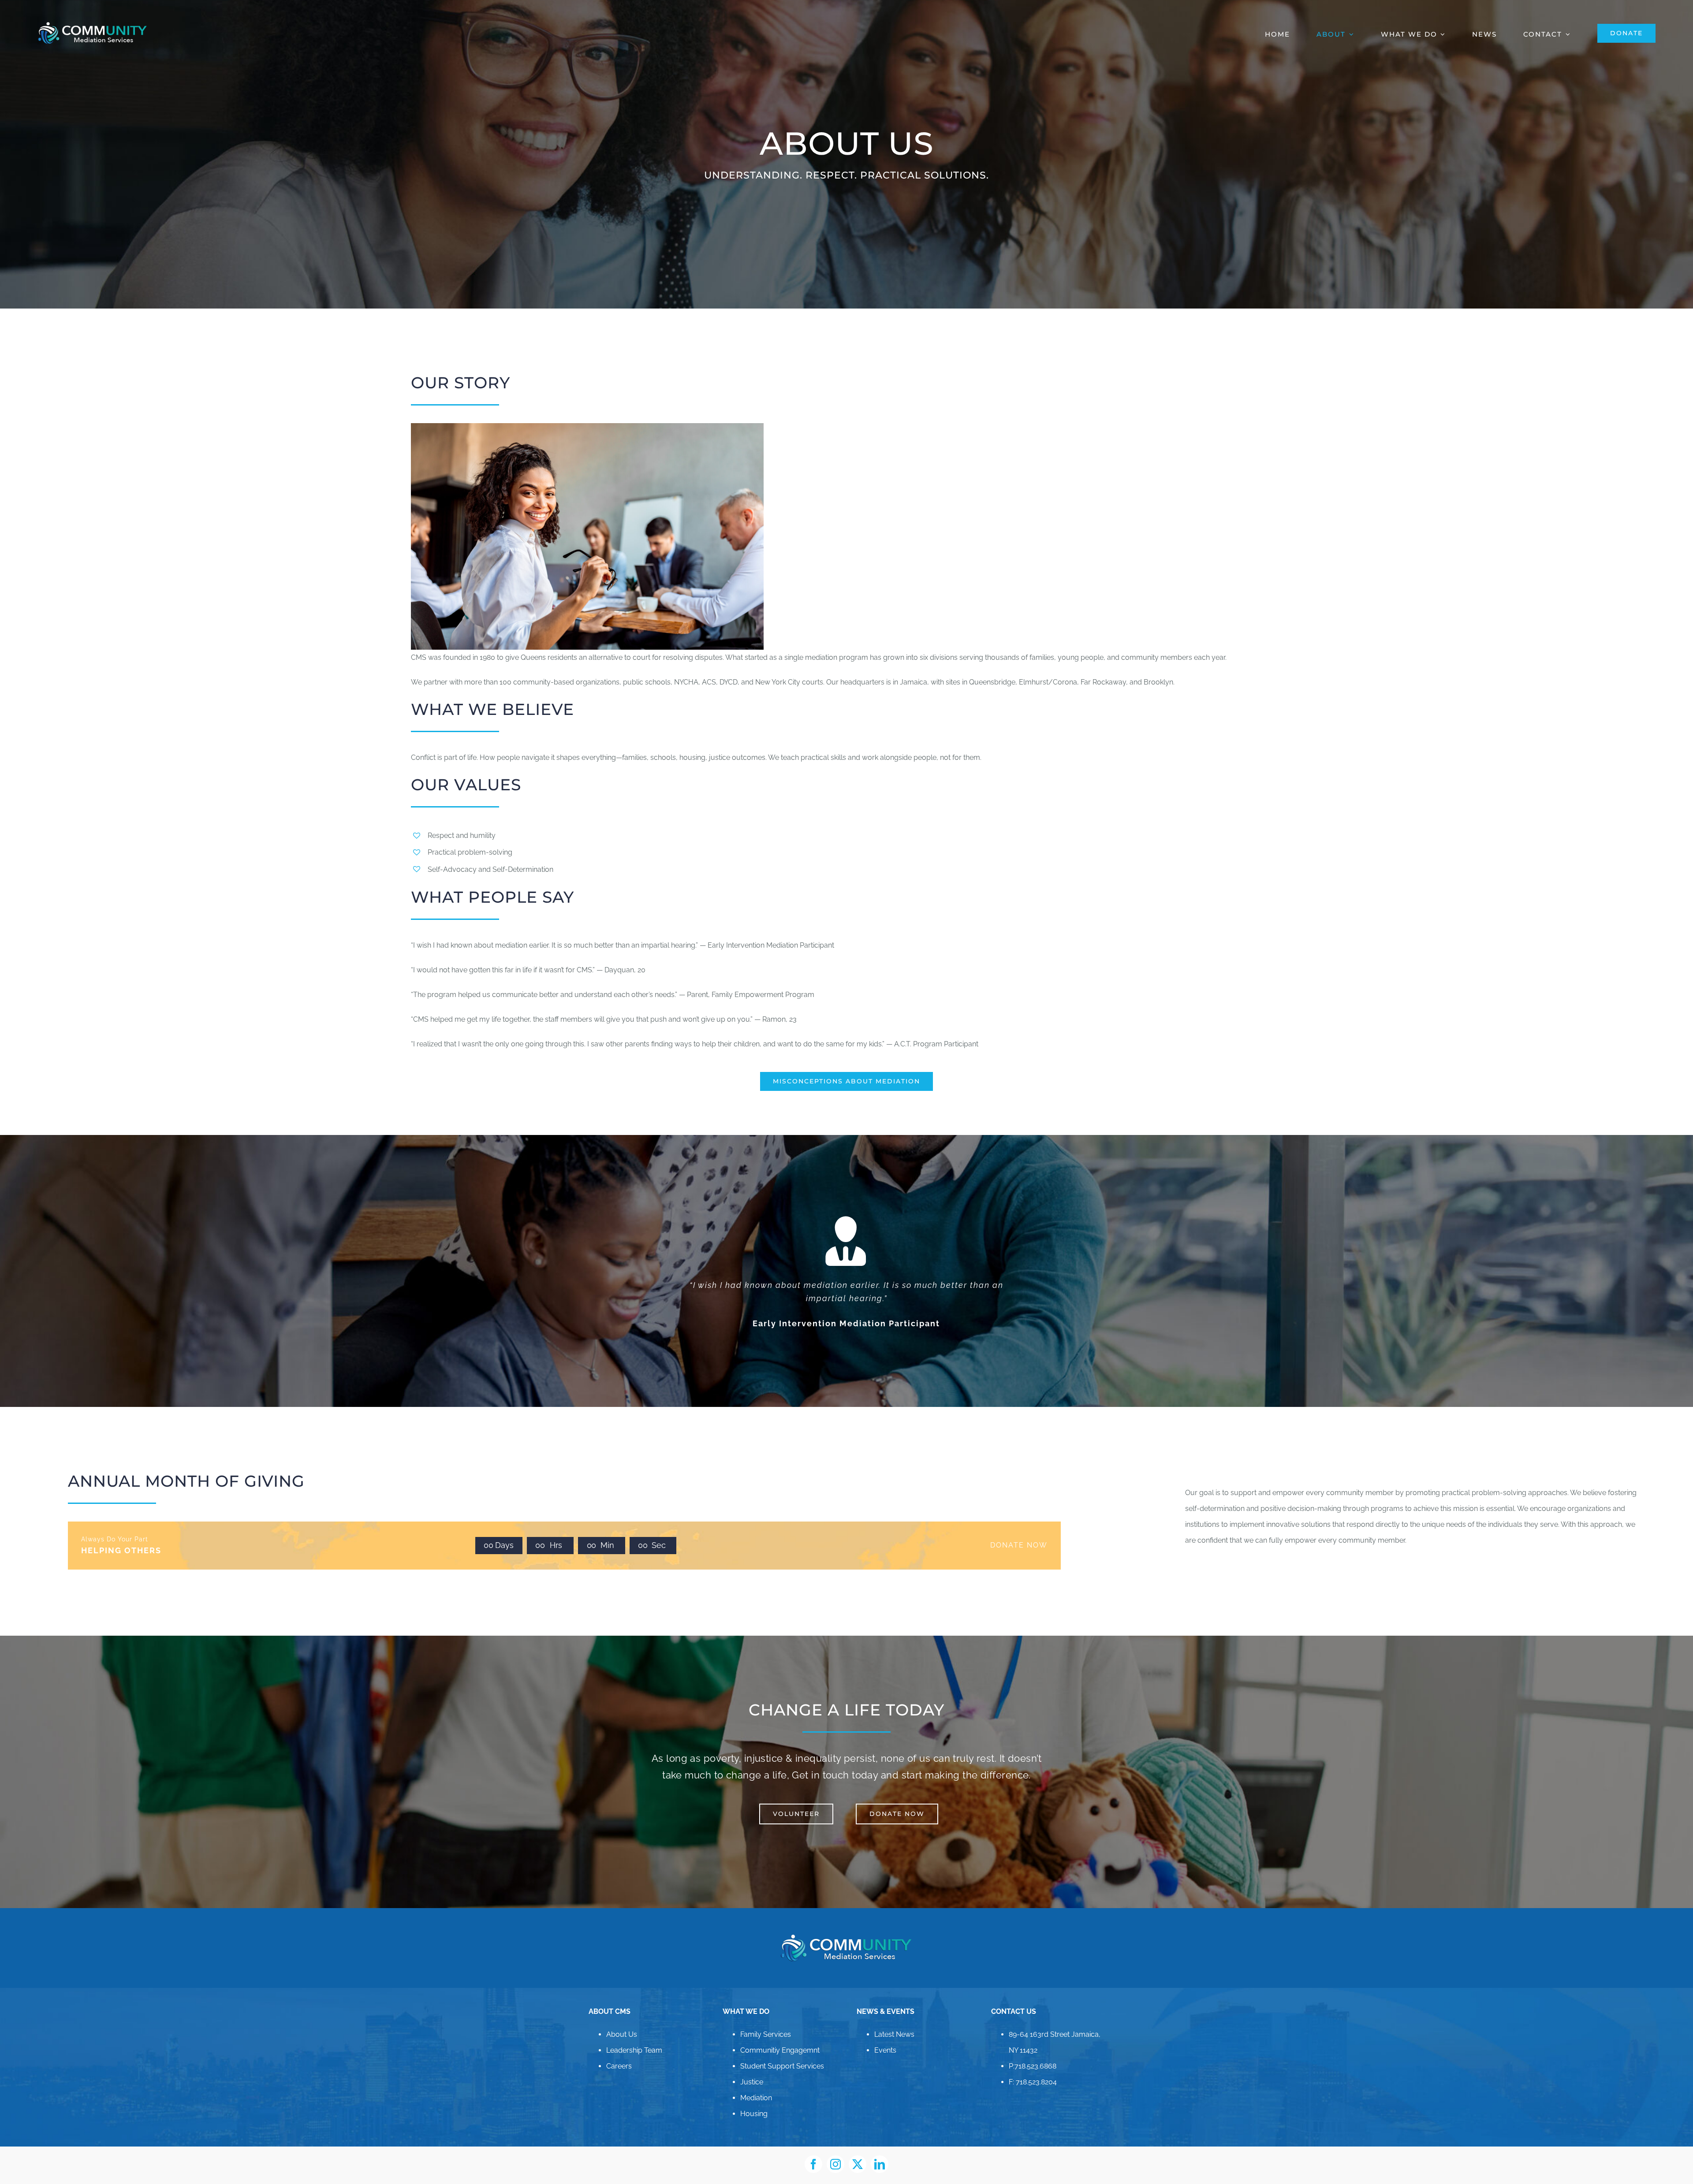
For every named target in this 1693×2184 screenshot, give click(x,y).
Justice (752, 2069)
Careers (619, 2053)
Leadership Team (634, 2037)
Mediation (756, 2085)
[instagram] (835, 2151)
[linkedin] (880, 2151)
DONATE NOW (1019, 1532)
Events (885, 2037)
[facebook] (813, 2151)
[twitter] (858, 2151)
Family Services (766, 2021)
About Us (622, 2021)
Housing (754, 2100)
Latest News (894, 2021)
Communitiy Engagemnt (780, 2037)
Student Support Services (782, 2053)
